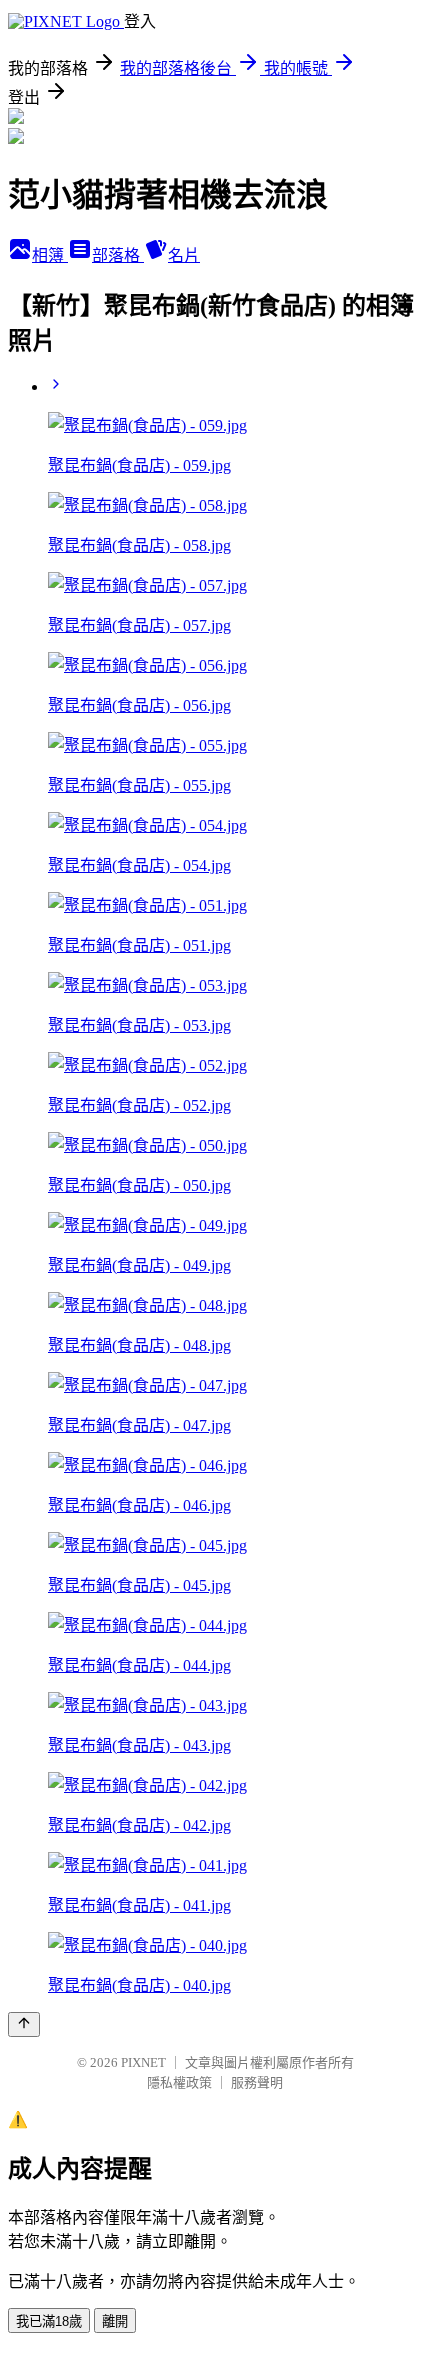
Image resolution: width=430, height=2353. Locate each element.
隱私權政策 (179, 2082)
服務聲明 (257, 2082)
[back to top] (24, 2024)
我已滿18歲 (49, 2321)
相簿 (50, 255)
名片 (184, 255)
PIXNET (143, 2062)
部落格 (118, 255)
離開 (115, 2321)
